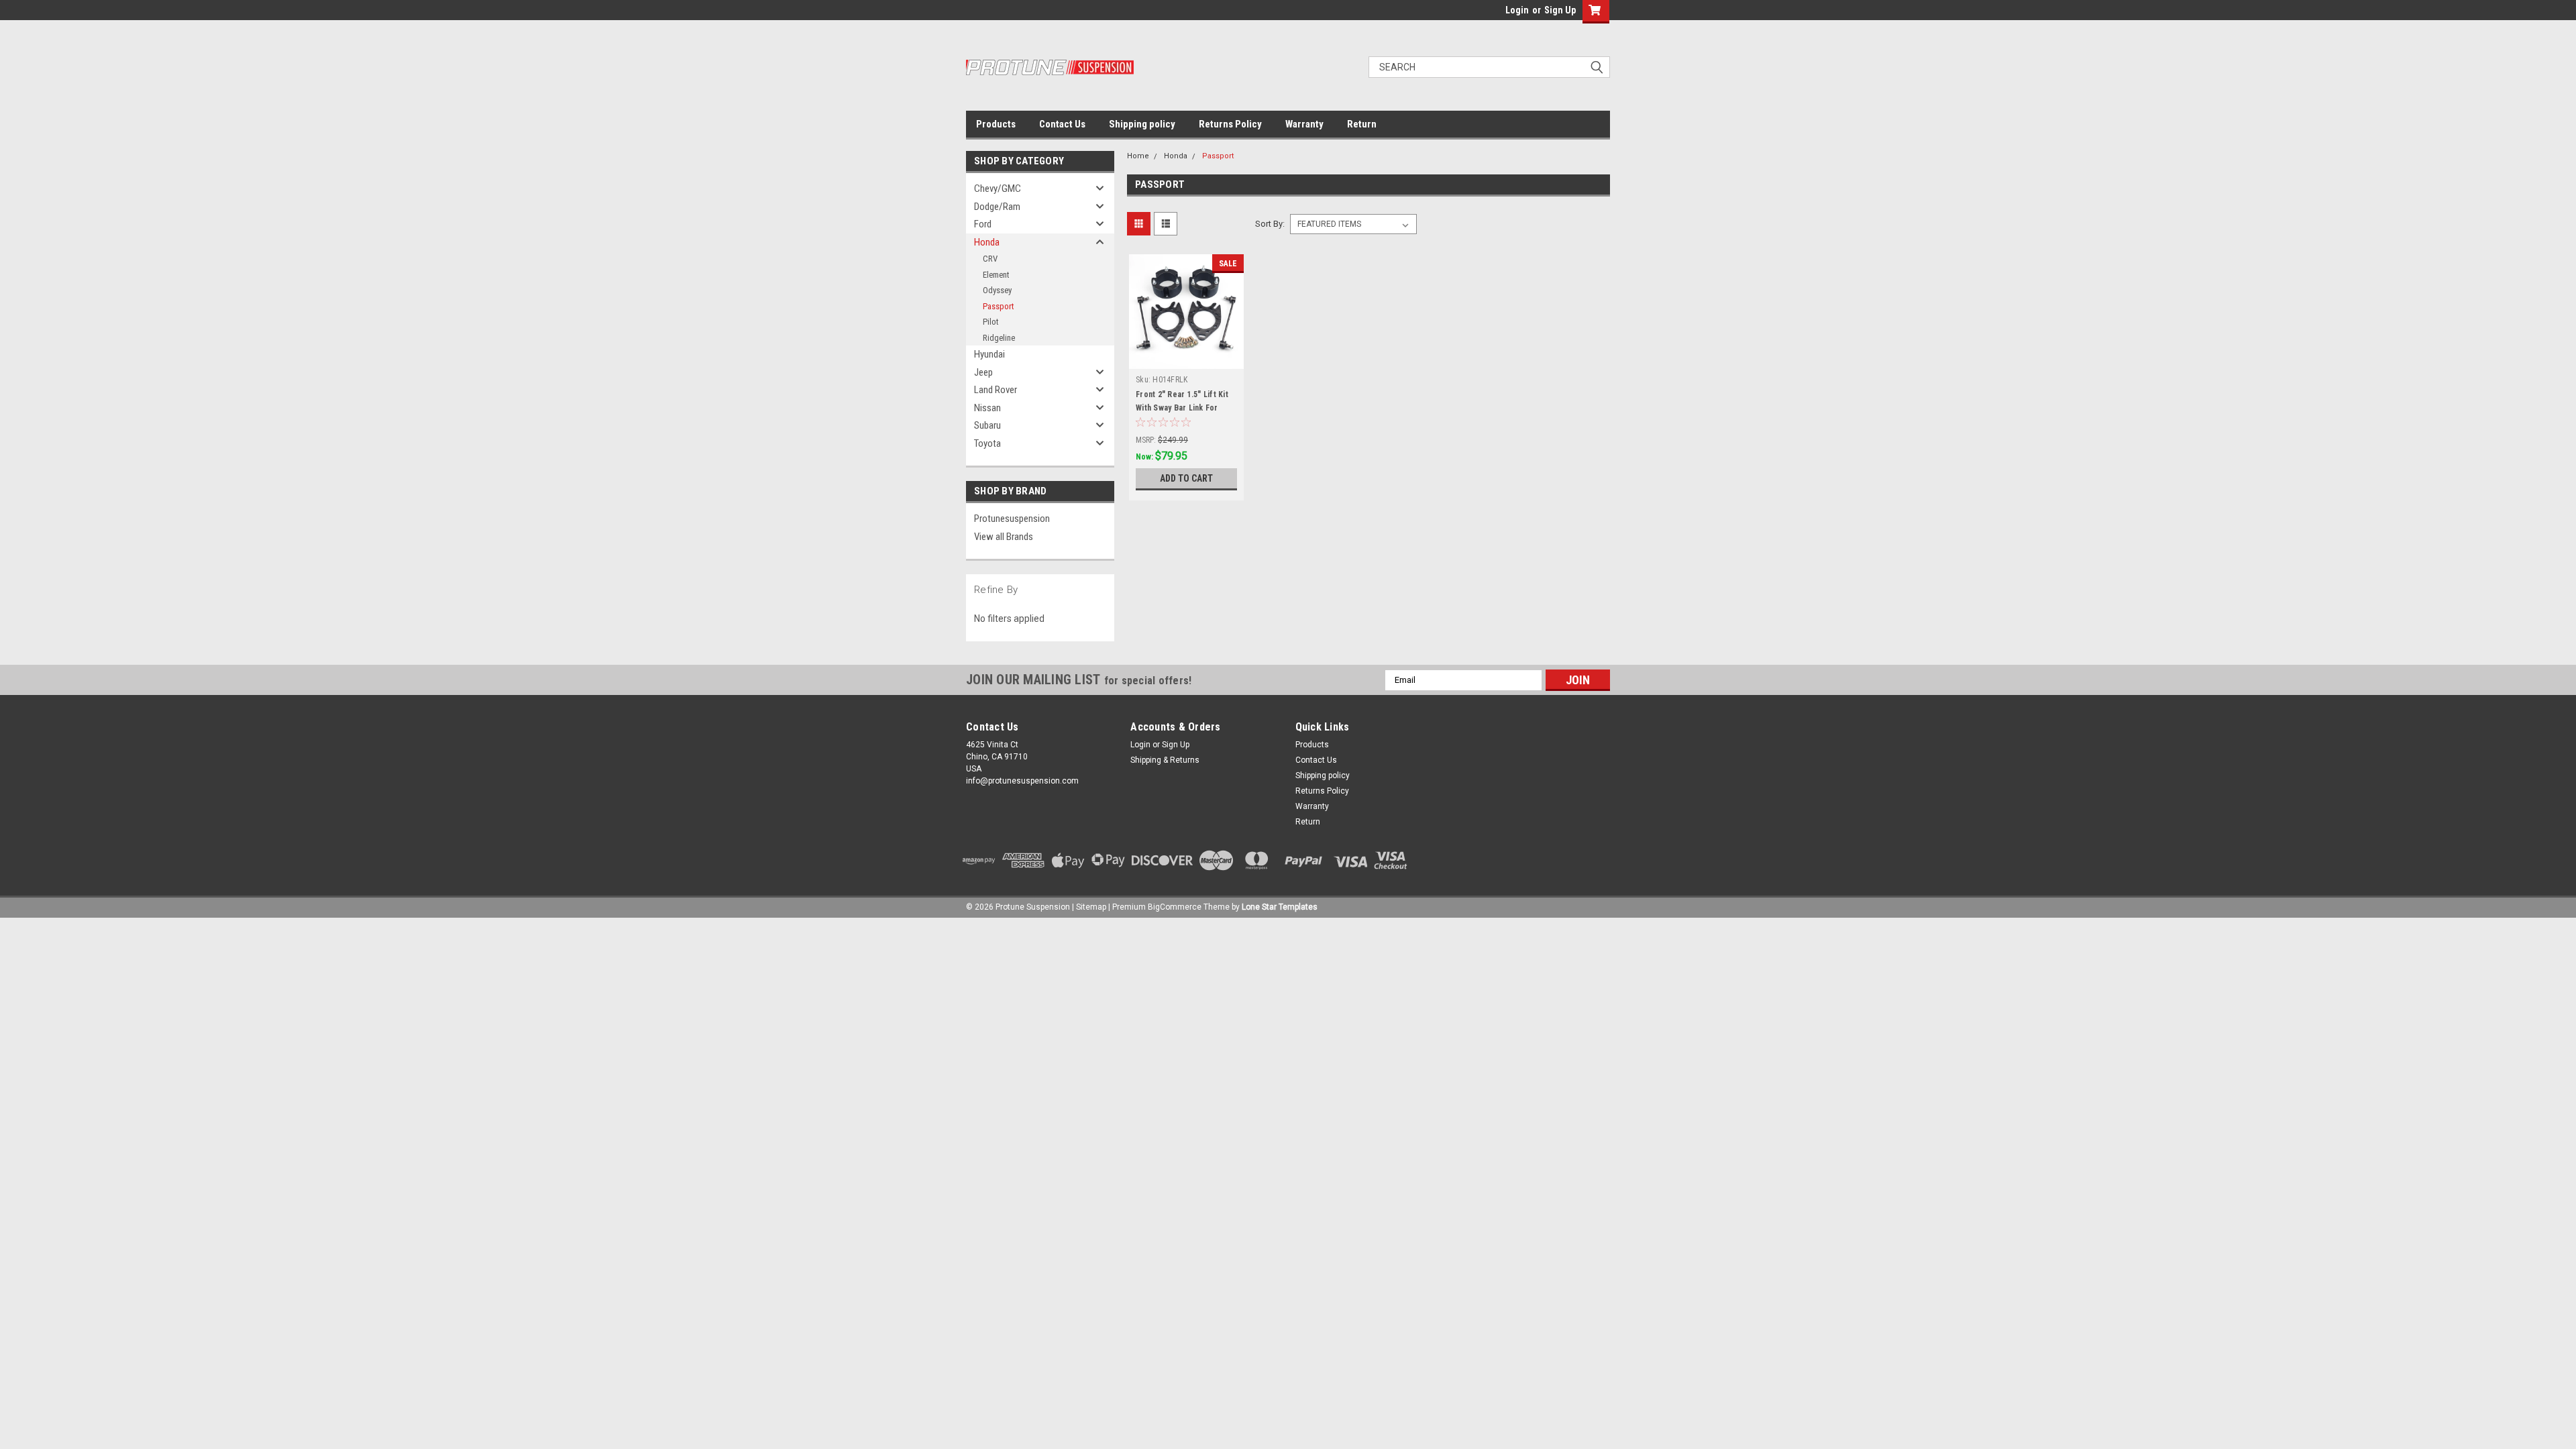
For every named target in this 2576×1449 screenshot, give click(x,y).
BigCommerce (1175, 907)
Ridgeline (999, 338)
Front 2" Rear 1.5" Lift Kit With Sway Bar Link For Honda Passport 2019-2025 (1185, 408)
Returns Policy (1230, 124)
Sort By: (1270, 224)
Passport (999, 306)
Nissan (987, 408)
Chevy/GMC (998, 189)
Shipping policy (1142, 124)
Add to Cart (1186, 478)
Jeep (983, 372)
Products (996, 124)
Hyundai (989, 354)
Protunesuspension (1012, 519)
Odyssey (997, 290)
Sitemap (1091, 907)
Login (1517, 10)
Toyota (987, 443)
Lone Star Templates (1280, 907)
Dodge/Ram (997, 207)
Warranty (1304, 124)
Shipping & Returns (1165, 760)
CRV (990, 259)
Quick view (1187, 359)
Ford (983, 224)
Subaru (987, 425)
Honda (987, 242)
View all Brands (1004, 537)
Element (996, 275)
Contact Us (1062, 124)
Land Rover (996, 390)
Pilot (991, 322)
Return (1362, 124)
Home (1138, 156)
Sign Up (1560, 10)
